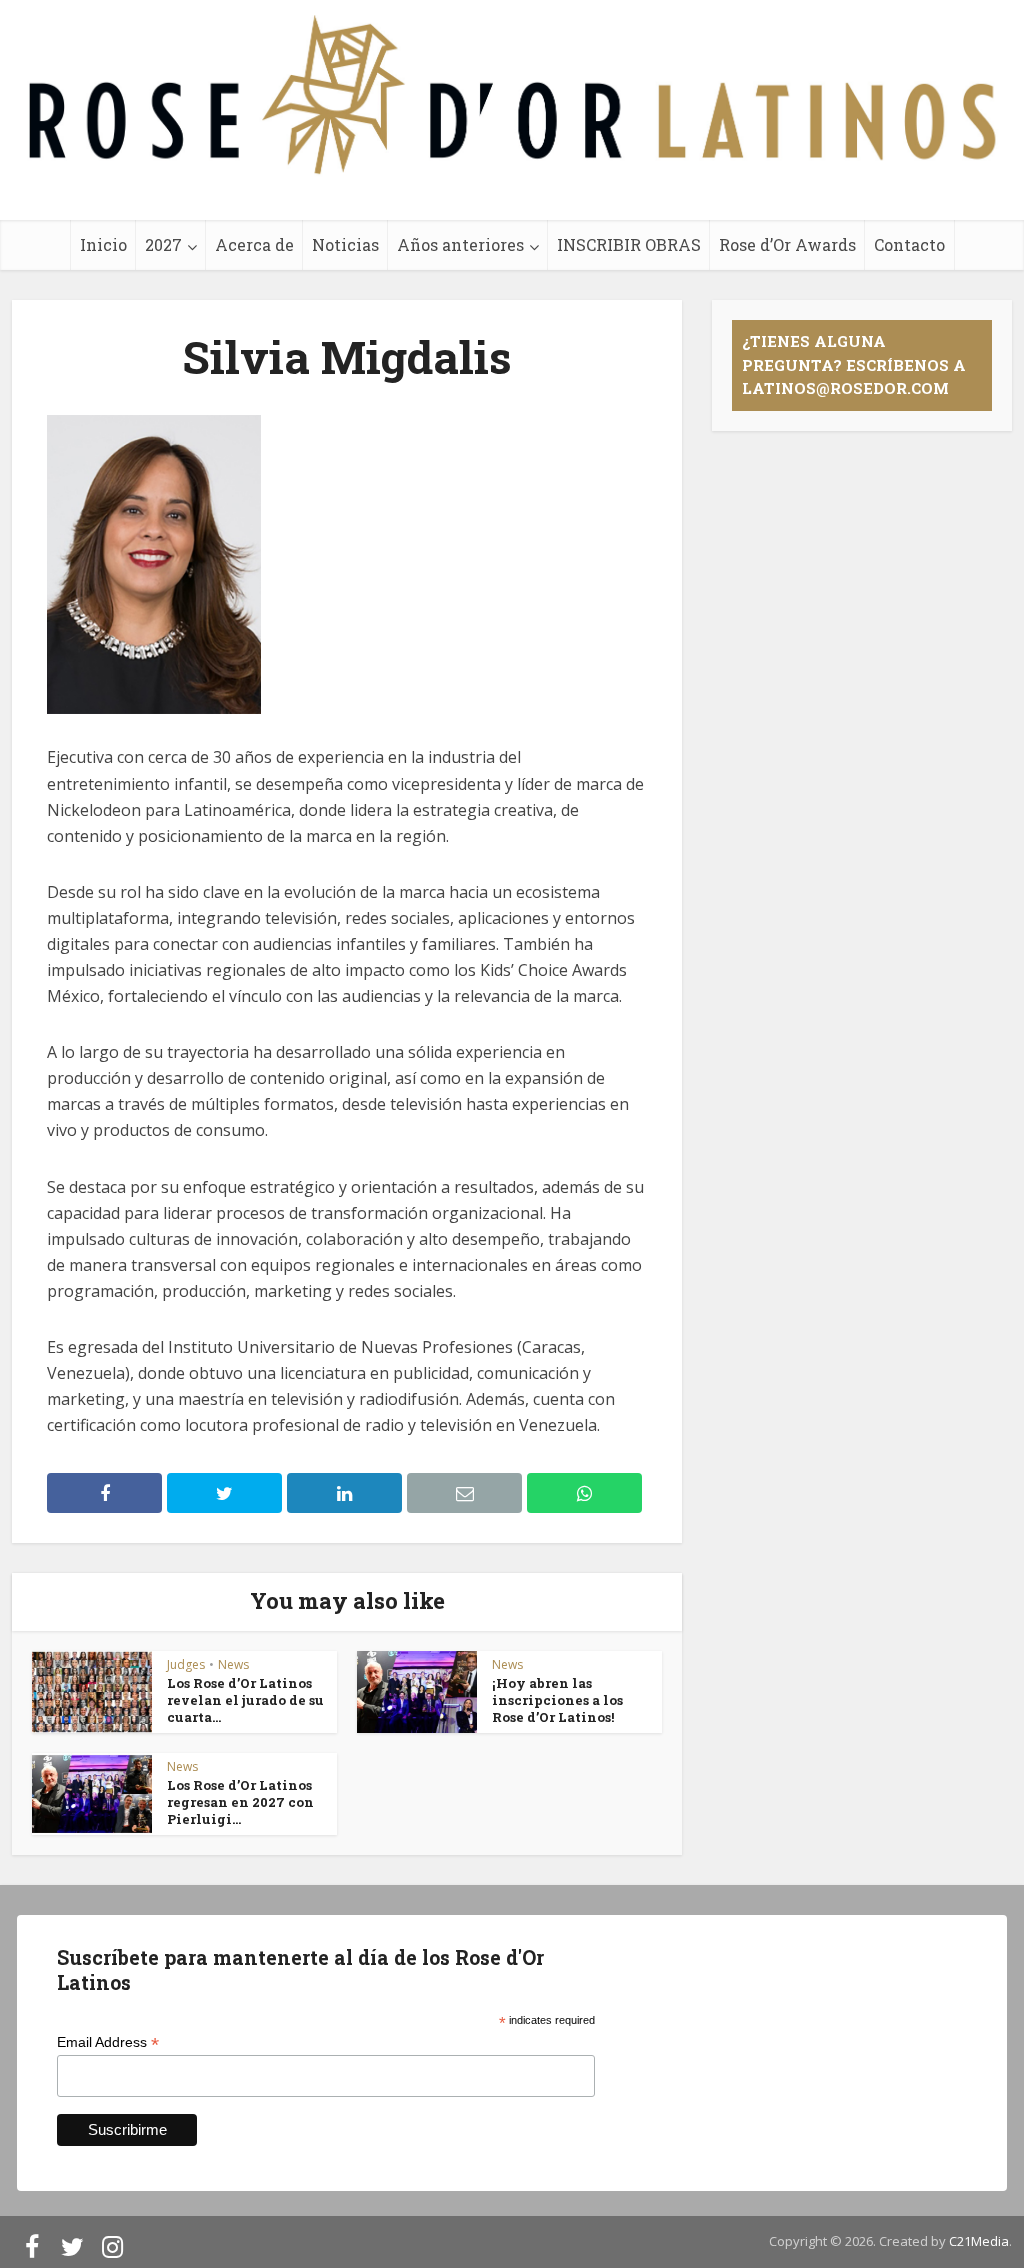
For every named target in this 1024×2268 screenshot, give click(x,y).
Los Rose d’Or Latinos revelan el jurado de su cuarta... (245, 1700)
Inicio (103, 244)
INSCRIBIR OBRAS (629, 244)
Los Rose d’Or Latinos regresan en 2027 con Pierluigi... (240, 1802)
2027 (163, 244)
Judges (186, 1664)
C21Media (979, 2241)
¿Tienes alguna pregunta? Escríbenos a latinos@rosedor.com (854, 364)
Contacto (909, 244)
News (233, 1664)
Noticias (345, 244)
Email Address (108, 2042)
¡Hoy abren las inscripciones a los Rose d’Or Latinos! (557, 1700)
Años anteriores (460, 244)
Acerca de (254, 244)
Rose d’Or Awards (787, 244)
